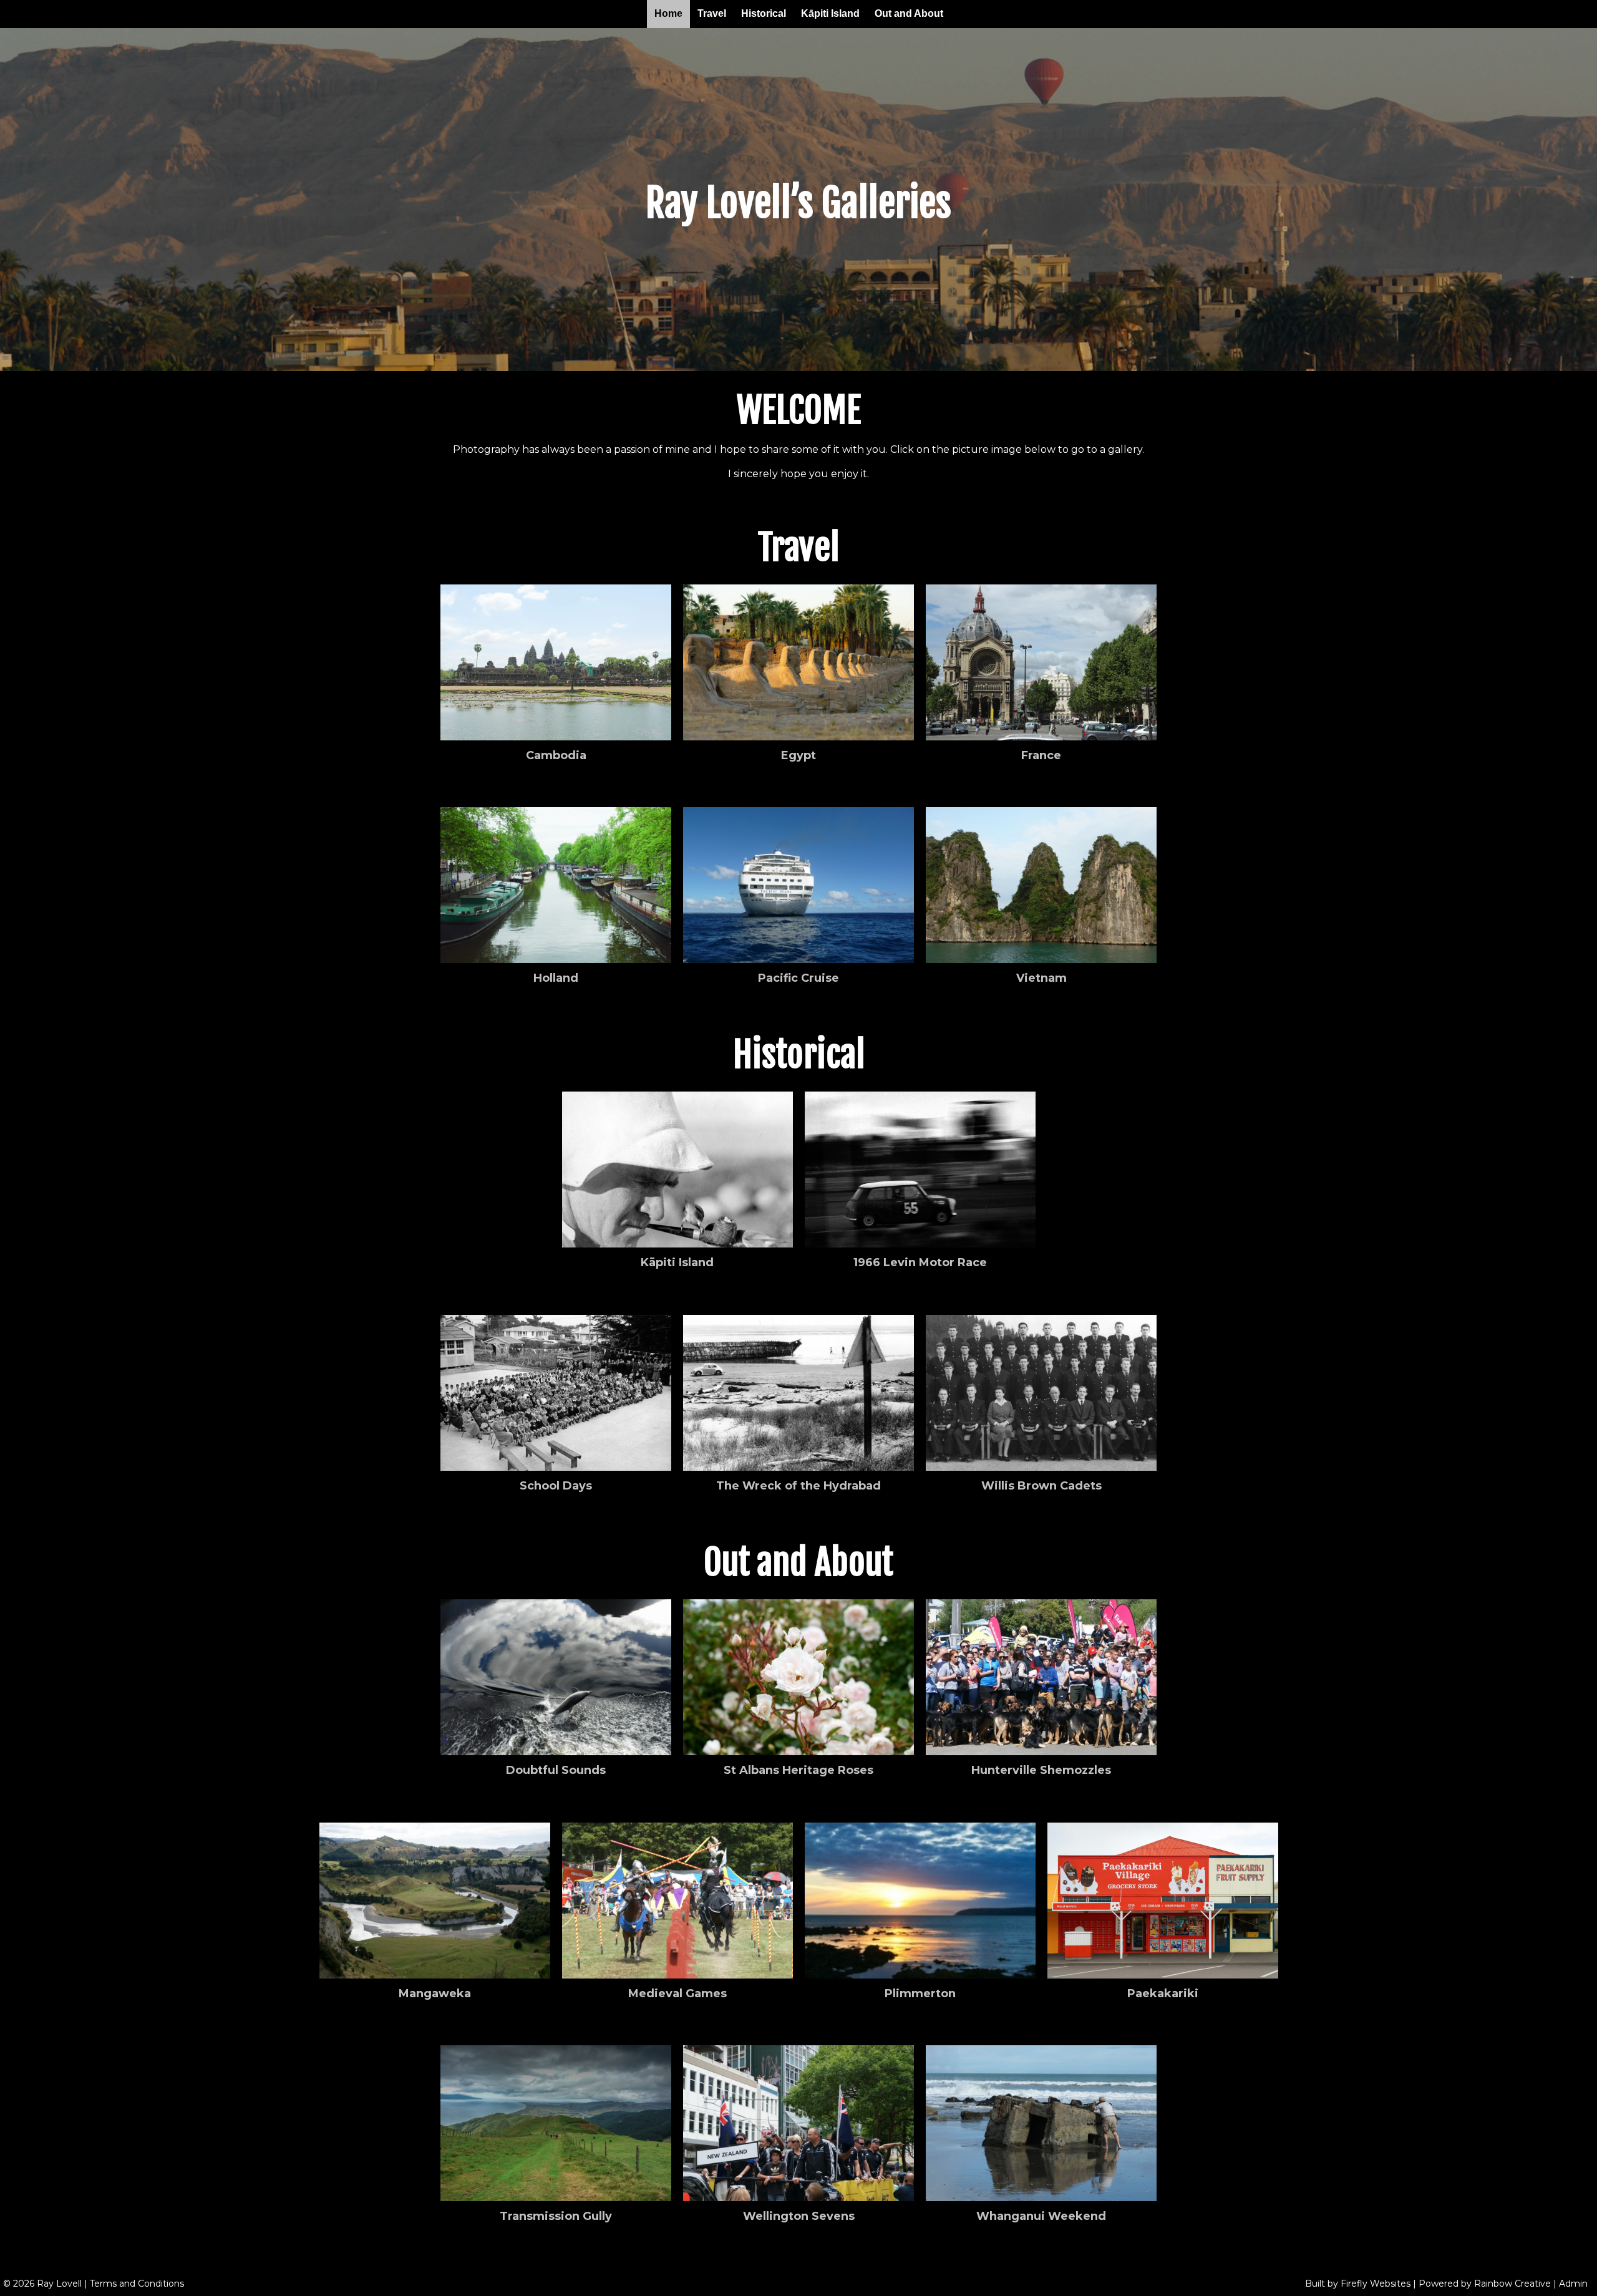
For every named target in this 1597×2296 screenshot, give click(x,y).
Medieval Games (677, 1993)
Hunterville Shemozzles (1041, 1770)
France (1041, 755)
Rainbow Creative (1512, 2284)
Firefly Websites (1376, 2284)
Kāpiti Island (830, 13)
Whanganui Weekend (1041, 2216)
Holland (556, 978)
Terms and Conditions (137, 2284)
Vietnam (1041, 978)
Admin (1573, 2284)
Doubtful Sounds (556, 1770)
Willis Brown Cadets (1041, 1486)
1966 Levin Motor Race (920, 1262)
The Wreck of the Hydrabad (798, 1486)
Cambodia (556, 755)
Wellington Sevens (799, 2216)
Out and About (909, 13)
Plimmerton (920, 1993)
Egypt (798, 755)
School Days (556, 1486)
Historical (764, 13)
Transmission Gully (556, 2216)
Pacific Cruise (798, 978)
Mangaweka (435, 1993)
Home (668, 13)
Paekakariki (1163, 1993)
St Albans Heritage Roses (798, 1770)
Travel (712, 13)
